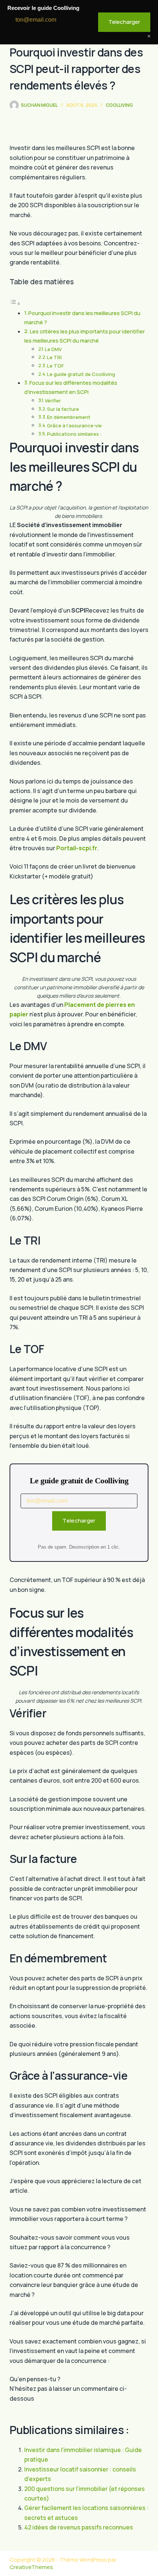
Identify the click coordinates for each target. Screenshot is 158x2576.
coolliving (119, 105)
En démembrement (69, 417)
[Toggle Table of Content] (15, 303)
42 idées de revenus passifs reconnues (79, 2527)
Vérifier (53, 401)
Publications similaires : (74, 434)
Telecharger (79, 1521)
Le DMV (53, 349)
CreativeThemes (31, 2567)
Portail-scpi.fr (77, 848)
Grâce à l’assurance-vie (74, 425)
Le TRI (54, 357)
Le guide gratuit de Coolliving (81, 374)
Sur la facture (63, 409)
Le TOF (55, 366)
